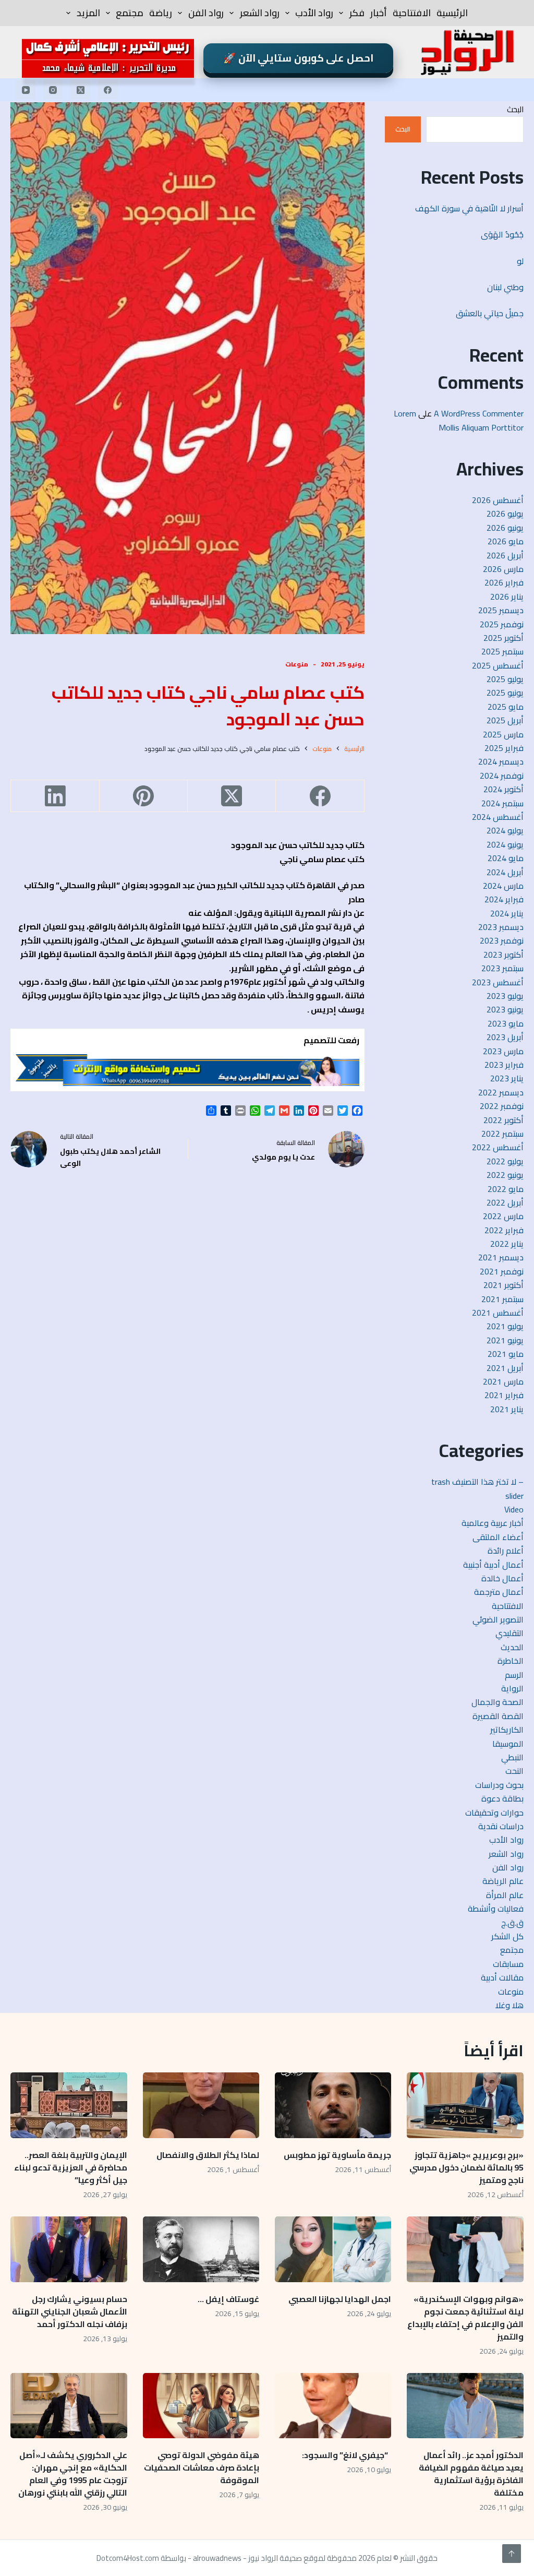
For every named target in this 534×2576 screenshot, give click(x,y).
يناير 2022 (507, 1244)
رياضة (161, 13)
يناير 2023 (507, 1078)
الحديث (512, 1647)
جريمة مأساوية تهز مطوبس (337, 2155)
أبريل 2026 (505, 555)
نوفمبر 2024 (502, 776)
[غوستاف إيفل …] (201, 2249)
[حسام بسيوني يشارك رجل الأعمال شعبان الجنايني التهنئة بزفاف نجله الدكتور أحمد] (69, 2249)
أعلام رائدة (506, 1551)
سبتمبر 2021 (502, 1299)
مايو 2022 (506, 1189)
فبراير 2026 (504, 582)
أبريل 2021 (505, 1368)
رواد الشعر (260, 13)
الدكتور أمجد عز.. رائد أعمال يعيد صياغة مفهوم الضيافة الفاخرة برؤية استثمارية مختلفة (471, 2474)
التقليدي (509, 1633)
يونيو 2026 (505, 528)
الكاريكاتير (507, 1730)
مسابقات (508, 1964)
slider (514, 1496)
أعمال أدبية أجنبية (493, 1565)
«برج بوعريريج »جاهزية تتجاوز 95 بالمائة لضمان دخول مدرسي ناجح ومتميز (466, 2167)
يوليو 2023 (505, 996)
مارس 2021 (503, 1381)
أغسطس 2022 (498, 1147)
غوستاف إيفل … (228, 2299)
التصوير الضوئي (498, 1619)
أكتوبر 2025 (503, 638)
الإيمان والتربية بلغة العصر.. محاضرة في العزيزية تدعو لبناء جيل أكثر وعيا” (71, 2167)
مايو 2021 (506, 1354)
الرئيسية (452, 13)
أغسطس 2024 (498, 817)
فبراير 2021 (504, 1395)
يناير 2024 (507, 913)
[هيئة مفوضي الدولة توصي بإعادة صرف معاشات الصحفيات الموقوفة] (201, 2406)
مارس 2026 (503, 569)
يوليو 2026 (505, 514)
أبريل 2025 (505, 720)
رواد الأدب (314, 13)
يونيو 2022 (505, 1175)
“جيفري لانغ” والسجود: (347, 2455)
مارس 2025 (503, 734)
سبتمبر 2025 (502, 651)
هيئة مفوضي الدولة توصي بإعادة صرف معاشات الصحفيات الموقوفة (202, 2467)
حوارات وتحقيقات (494, 1812)
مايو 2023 (506, 1023)
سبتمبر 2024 (502, 803)
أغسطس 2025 (498, 665)
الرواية (512, 1688)
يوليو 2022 (505, 1161)
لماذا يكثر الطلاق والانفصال (208, 2155)
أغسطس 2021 (498, 1313)
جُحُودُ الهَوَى (502, 234)
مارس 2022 (503, 1216)
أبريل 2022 (505, 1202)
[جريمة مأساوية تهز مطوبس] (333, 2105)
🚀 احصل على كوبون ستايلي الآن (298, 58)
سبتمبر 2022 (502, 1134)
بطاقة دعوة (502, 1798)
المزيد (88, 13)
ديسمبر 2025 (501, 610)
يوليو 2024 (505, 830)
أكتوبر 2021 (503, 1285)
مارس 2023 (503, 1051)
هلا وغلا (509, 2005)
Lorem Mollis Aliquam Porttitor (459, 420)
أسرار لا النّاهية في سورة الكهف (469, 208)
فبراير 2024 (504, 899)
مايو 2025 (506, 707)
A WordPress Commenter (479, 413)
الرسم (514, 1675)
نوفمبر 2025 (502, 624)
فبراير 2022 (504, 1230)
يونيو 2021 (505, 1340)
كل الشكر (507, 1936)
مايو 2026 (506, 541)
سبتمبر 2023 (502, 968)
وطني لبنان (505, 287)
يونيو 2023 (505, 1009)
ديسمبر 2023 (501, 927)
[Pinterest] (143, 796)
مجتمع (130, 13)
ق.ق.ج (512, 1923)
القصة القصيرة (498, 1716)
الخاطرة (511, 1661)
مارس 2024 (503, 886)
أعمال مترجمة (499, 1592)
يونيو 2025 (505, 693)
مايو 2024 (506, 858)
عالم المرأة (505, 1895)
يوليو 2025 (505, 679)
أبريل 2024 (505, 872)
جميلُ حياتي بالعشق (490, 313)
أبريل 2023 (505, 1037)
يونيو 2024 (505, 844)
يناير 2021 (507, 1409)
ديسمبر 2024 (501, 761)
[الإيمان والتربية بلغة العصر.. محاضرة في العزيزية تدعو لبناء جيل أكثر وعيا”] (69, 2105)
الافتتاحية (412, 13)
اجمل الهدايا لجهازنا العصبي (340, 2299)
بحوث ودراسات (499, 1785)
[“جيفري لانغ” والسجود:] (333, 2406)
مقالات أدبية (502, 1977)
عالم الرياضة (503, 1881)
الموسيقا (508, 1744)
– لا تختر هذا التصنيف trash (477, 1482)
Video (514, 1509)
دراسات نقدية (501, 1826)
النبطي (512, 1757)
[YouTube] (26, 90)
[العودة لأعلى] (512, 2554)
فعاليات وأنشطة (496, 1909)
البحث (515, 109)
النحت (514, 1771)
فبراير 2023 (504, 1065)
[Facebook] (108, 90)
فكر (357, 13)
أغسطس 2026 (498, 500)
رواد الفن (206, 13)
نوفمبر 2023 (502, 940)
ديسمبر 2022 (501, 1092)
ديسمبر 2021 (501, 1257)
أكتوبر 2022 (503, 1120)
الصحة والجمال (497, 1702)
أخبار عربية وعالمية (493, 1523)
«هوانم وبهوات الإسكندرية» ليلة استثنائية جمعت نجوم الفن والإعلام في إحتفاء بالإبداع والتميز (465, 2318)
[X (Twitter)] (80, 90)
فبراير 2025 (504, 748)
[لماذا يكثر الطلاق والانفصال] (201, 2105)
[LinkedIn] (54, 796)
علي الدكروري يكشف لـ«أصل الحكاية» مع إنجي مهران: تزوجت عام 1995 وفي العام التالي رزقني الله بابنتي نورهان (73, 2474)
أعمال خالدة (502, 1578)
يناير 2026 (507, 597)
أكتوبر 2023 (503, 955)
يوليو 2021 (505, 1326)
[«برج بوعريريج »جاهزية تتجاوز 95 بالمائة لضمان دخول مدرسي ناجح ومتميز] (465, 2105)
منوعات (297, 664)
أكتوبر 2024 (503, 789)
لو (520, 261)
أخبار (379, 13)
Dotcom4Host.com (128, 2558)
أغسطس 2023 (498, 982)
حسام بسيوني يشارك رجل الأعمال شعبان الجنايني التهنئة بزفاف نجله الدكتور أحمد (70, 2311)
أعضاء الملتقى (498, 1537)
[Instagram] (53, 90)
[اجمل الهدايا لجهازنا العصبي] (333, 2249)
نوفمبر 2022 (502, 1106)
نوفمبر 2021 (502, 1271)
